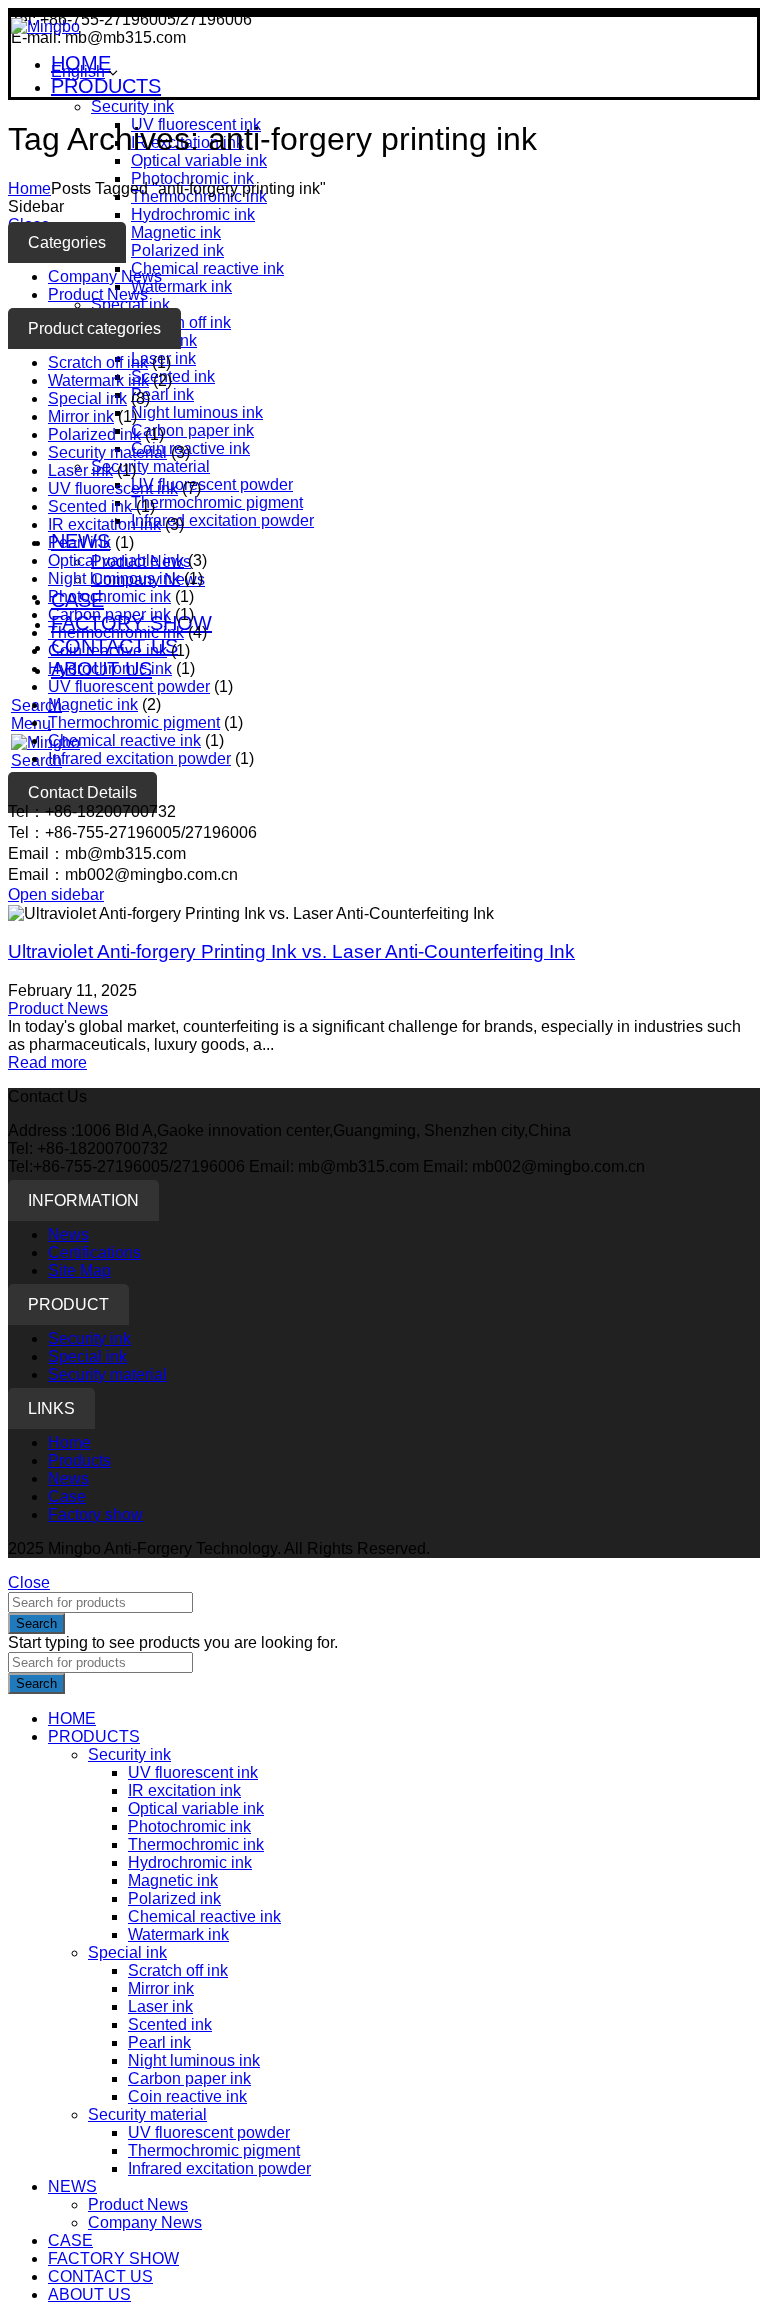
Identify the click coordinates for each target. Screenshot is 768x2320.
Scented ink (173, 376)
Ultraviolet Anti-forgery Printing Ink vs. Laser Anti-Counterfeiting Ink (291, 951)
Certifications (94, 1252)
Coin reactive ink (190, 448)
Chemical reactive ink (207, 268)
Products (79, 1460)
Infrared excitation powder (222, 520)
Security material (150, 466)
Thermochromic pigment (217, 502)
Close (29, 1582)
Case (67, 1496)
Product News (98, 294)
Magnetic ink (176, 232)
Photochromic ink (192, 178)
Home (29, 188)
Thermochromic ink (116, 632)
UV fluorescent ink (113, 488)
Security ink (132, 106)
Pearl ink (162, 394)
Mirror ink (81, 416)
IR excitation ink (104, 524)
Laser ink (80, 470)
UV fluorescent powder (212, 484)
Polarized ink (177, 250)
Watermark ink (181, 286)
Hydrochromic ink (193, 214)
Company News (105, 276)
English (78, 71)
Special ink (130, 304)
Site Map (79, 1270)
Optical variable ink (199, 160)
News (68, 1234)
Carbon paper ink (192, 430)
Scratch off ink (181, 322)
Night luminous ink (197, 412)
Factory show (95, 1514)
